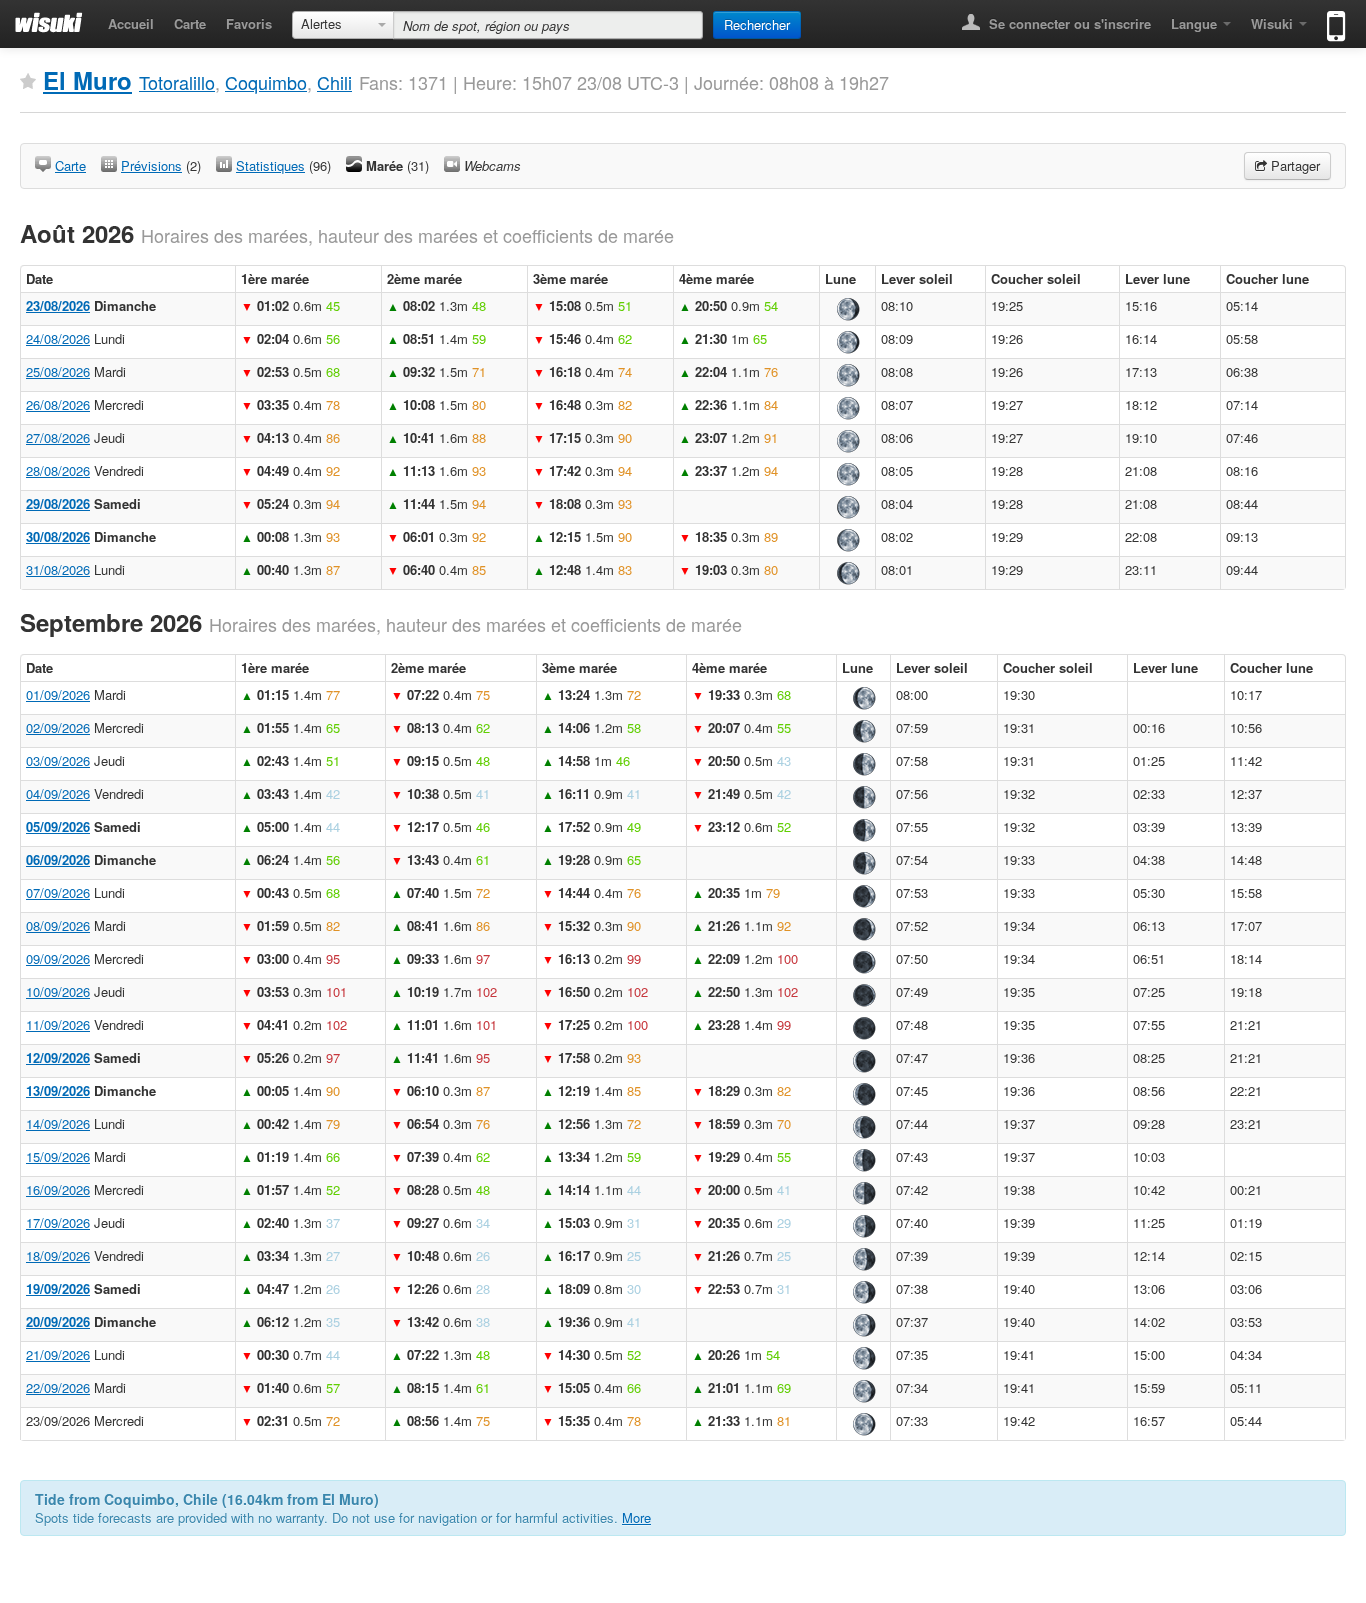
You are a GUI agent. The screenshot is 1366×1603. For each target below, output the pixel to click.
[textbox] (548, 25)
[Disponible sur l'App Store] (1331, 17)
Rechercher (757, 24)
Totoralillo (177, 82)
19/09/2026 (58, 1288)
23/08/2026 (58, 305)
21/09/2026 (58, 1354)
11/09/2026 (58, 1024)
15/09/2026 (58, 1156)
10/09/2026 (58, 991)
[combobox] (343, 25)
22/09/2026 (58, 1387)
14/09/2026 (58, 1123)
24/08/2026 (58, 338)
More (636, 1517)
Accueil (131, 23)
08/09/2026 (58, 925)
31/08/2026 (58, 569)
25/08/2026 (58, 371)
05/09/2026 (58, 826)
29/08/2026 (58, 503)
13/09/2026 (58, 1090)
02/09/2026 (58, 727)
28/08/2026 (58, 470)
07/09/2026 (58, 892)
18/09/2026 (58, 1255)
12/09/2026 (58, 1057)
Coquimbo (266, 82)
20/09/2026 (58, 1321)
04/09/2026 (58, 793)
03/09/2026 (58, 760)
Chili (334, 82)
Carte (190, 23)
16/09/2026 (58, 1189)
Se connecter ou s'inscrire (1068, 23)
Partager (1293, 165)
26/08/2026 (58, 404)
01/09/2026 (58, 694)
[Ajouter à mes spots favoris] (28, 82)
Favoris (249, 23)
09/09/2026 (58, 958)
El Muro (87, 80)
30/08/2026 (58, 536)
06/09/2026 (58, 859)
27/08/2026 (58, 437)
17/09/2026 (58, 1222)
